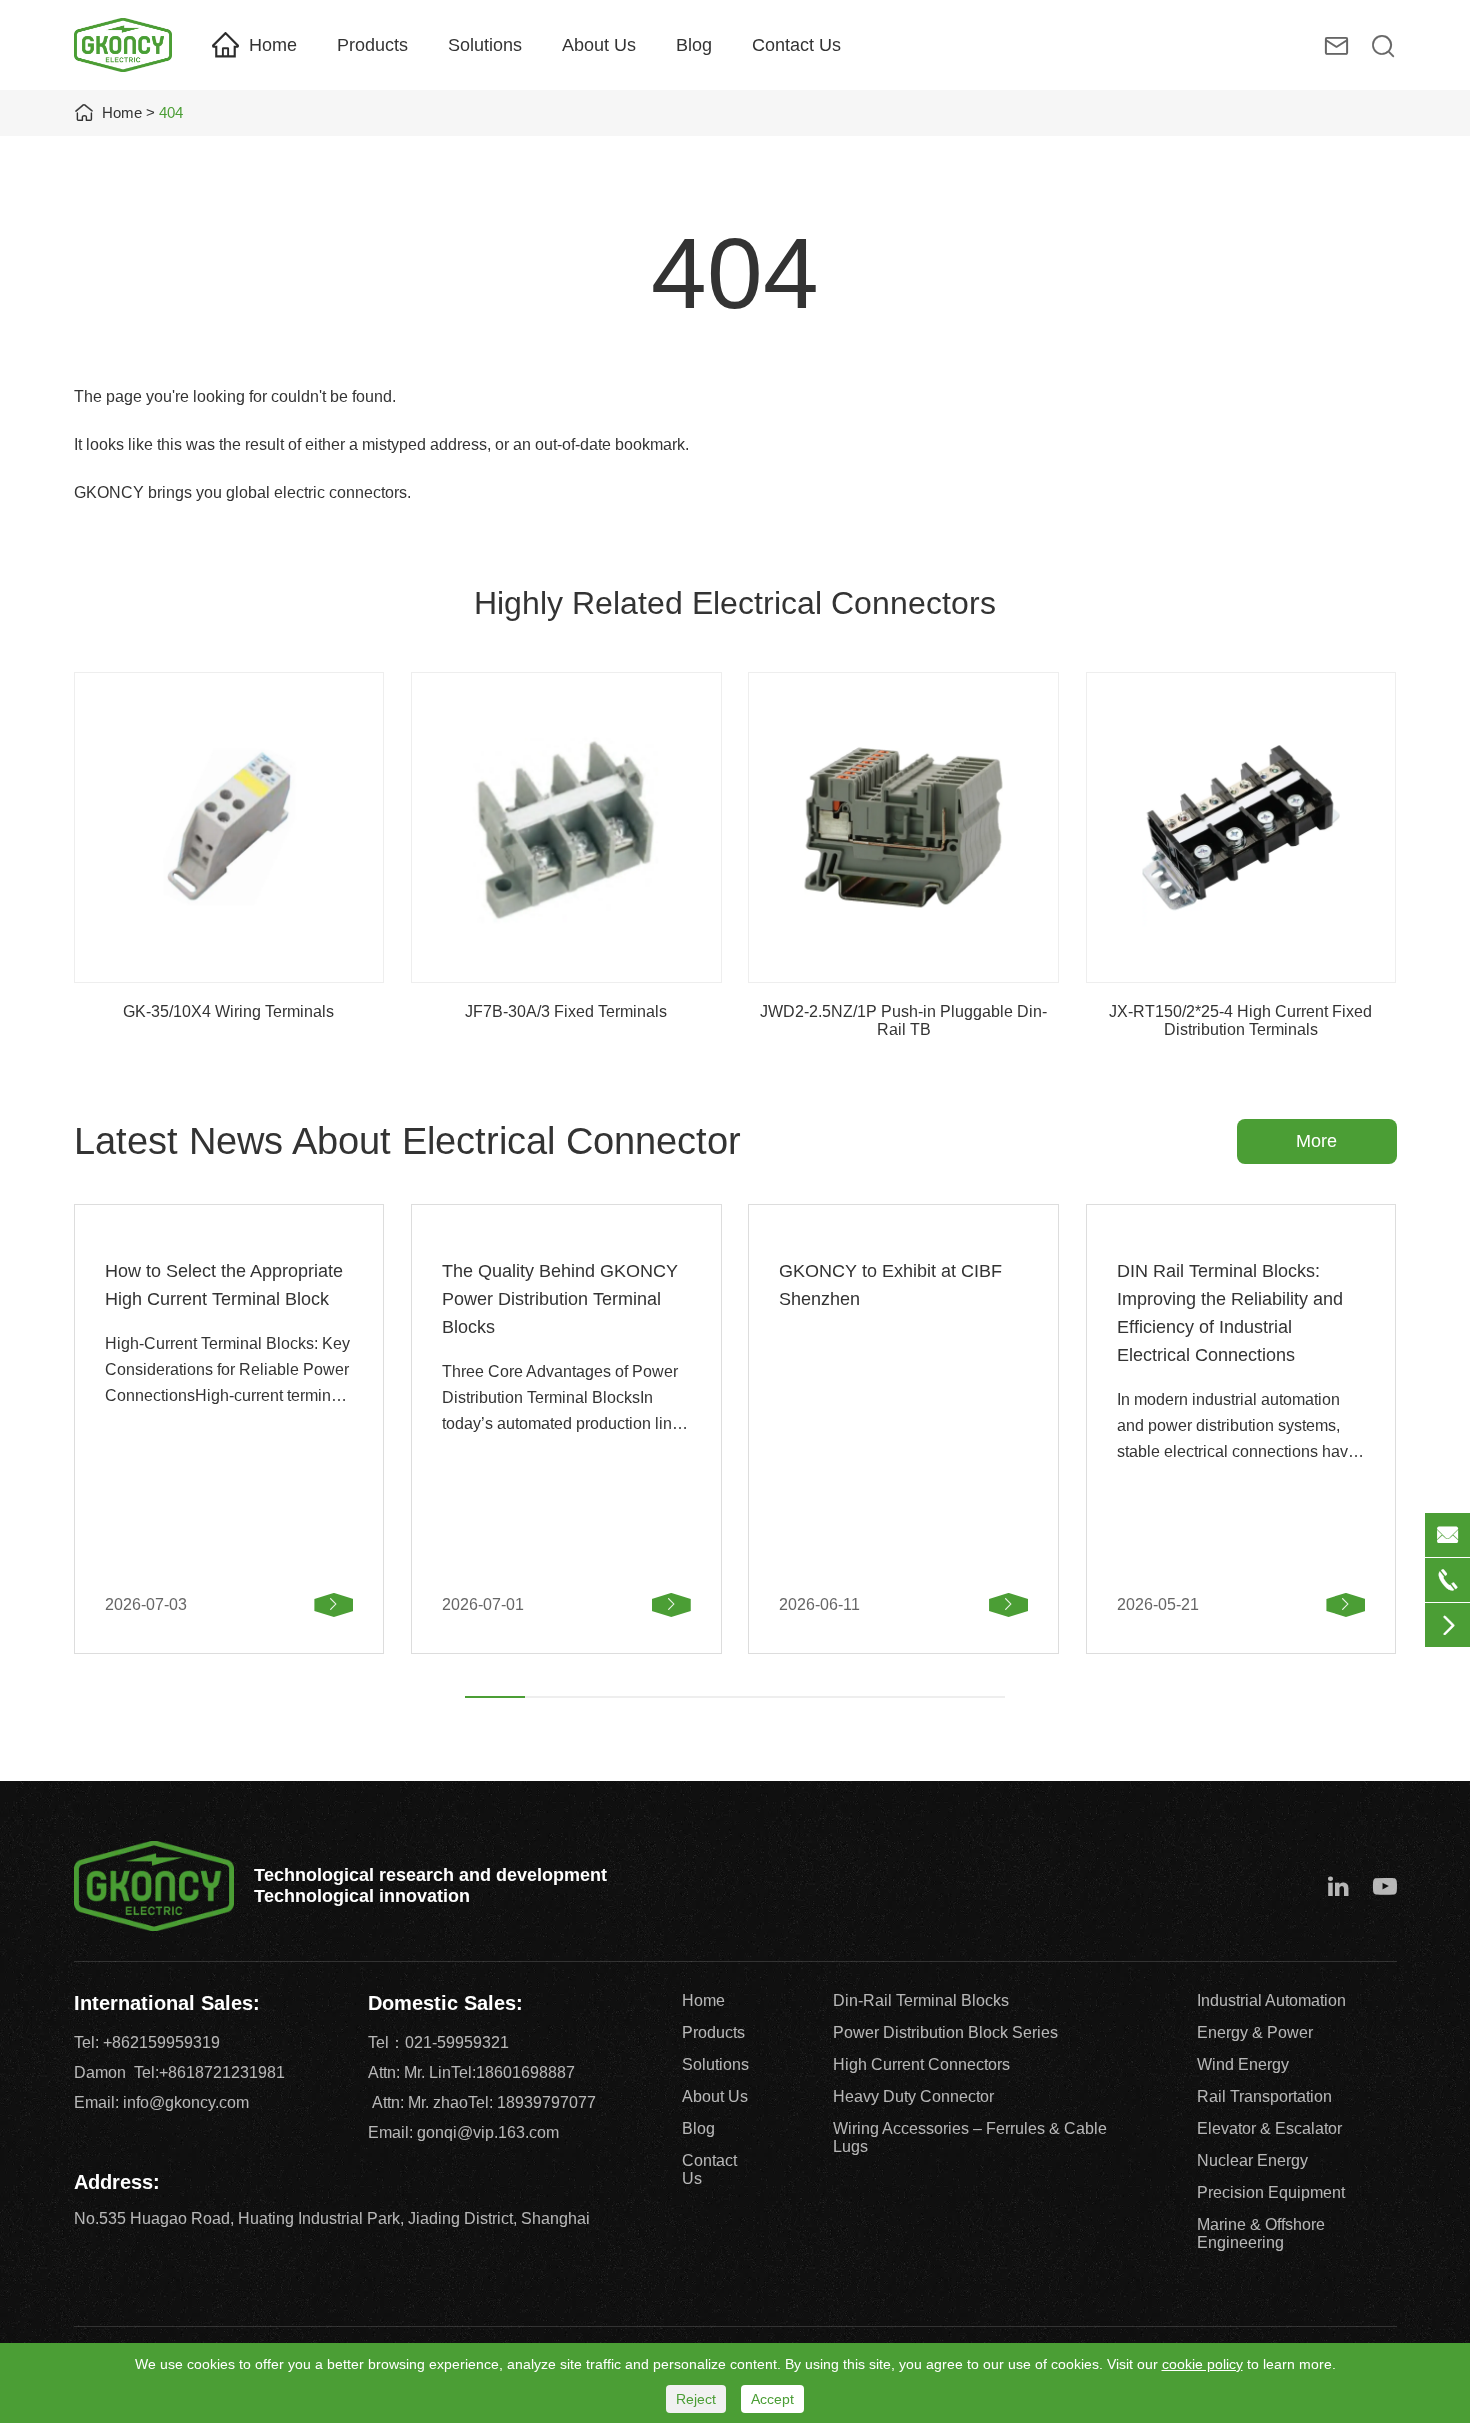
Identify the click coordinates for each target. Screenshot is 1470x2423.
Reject (696, 2399)
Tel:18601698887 (513, 2072)
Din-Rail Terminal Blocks (921, 2000)
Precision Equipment (1271, 2192)
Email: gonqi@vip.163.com (463, 2132)
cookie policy (1202, 2364)
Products (372, 45)
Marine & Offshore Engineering (1261, 2233)
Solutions (485, 45)
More (1316, 1141)
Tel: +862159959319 (147, 2042)
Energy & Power (1255, 2032)
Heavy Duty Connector (913, 2096)
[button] (495, 1697)
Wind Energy (1243, 2064)
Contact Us (796, 45)
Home (273, 45)
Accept (772, 2399)
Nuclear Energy (1252, 2160)
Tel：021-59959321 (438, 2042)
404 (171, 112)
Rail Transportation (1264, 2096)
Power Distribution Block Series (945, 2032)
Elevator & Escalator (1269, 2128)
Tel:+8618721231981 (209, 2072)
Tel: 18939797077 (532, 2102)
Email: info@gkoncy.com (161, 2102)
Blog (694, 45)
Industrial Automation (1271, 2000)
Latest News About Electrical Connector (407, 1141)
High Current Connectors (921, 2064)
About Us (599, 45)
